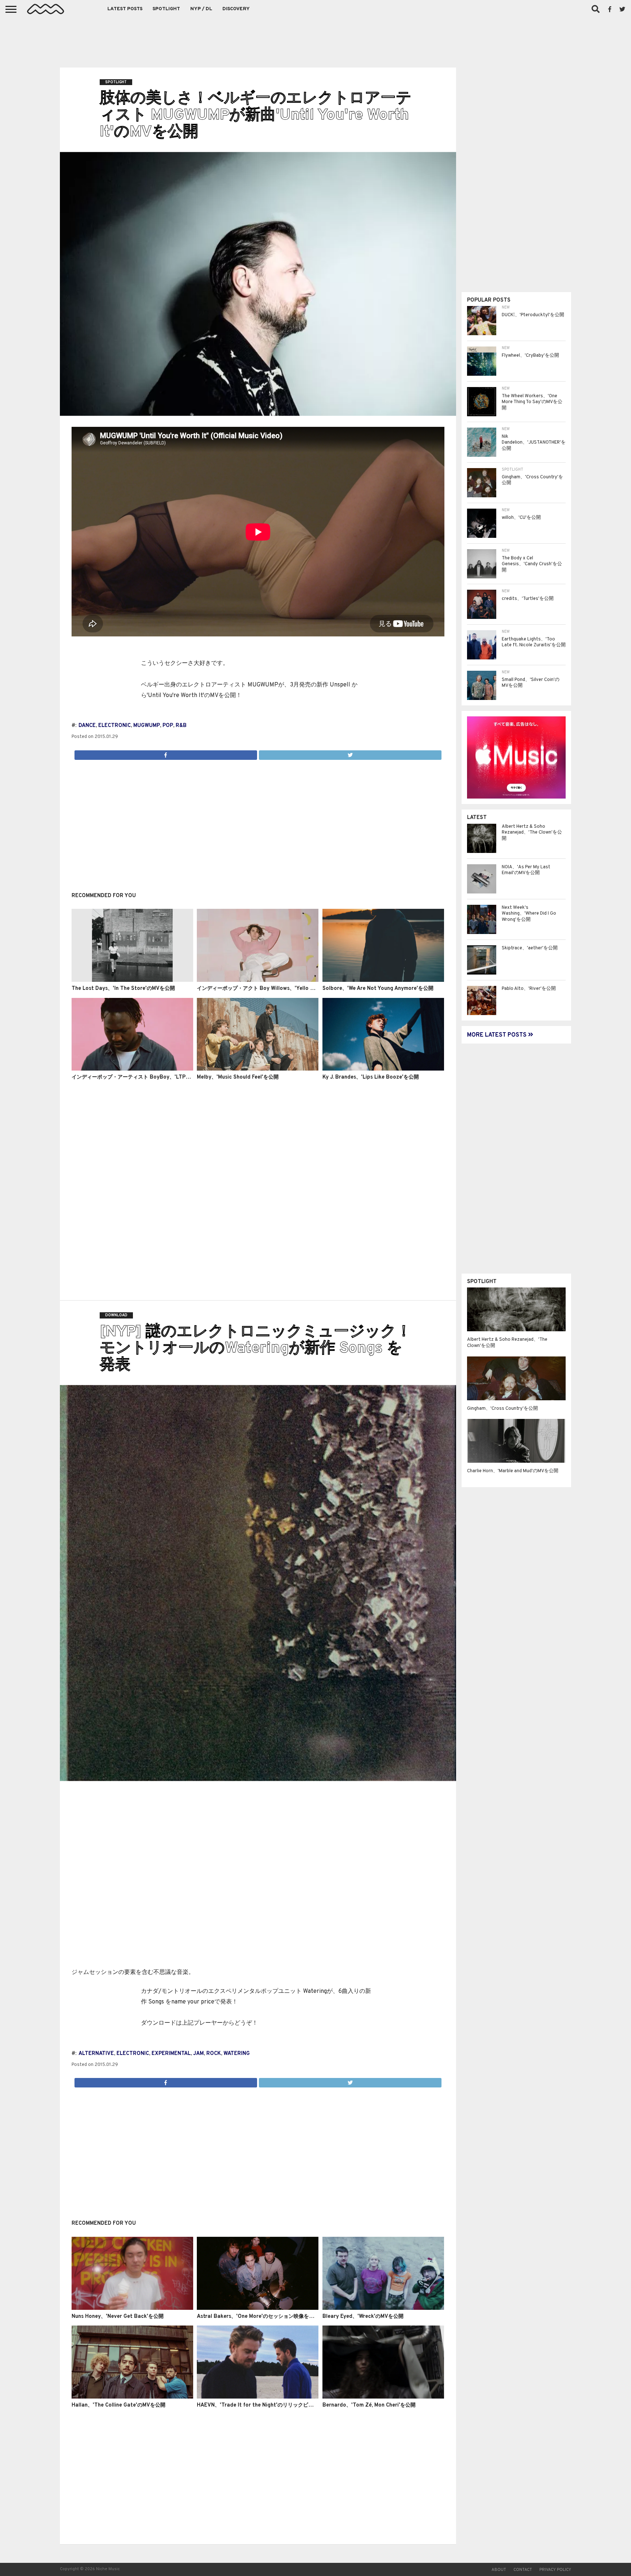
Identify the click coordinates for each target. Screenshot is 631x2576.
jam (198, 2054)
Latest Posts (125, 9)
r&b (181, 726)
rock (214, 2054)
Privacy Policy (555, 2570)
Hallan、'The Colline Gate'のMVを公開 (118, 2405)
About (499, 2570)
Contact (523, 2570)
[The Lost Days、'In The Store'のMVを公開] (132, 980)
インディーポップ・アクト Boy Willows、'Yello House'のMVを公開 (276, 989)
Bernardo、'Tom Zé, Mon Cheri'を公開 (369, 2405)
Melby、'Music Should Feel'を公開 (238, 1077)
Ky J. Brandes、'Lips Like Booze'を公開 (371, 1077)
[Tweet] (350, 753)
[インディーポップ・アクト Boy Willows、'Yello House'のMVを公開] (258, 980)
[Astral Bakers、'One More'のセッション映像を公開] (258, 2308)
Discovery (236, 9)
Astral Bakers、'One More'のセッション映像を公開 (258, 2317)
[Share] (166, 753)
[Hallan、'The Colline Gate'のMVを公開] (132, 2397)
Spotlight (166, 9)
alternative (96, 2054)
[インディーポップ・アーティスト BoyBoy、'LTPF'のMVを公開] (132, 1069)
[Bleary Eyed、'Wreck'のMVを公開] (383, 2308)
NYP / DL (201, 9)
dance (87, 726)
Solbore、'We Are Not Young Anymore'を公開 (378, 989)
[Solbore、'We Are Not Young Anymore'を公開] (383, 980)
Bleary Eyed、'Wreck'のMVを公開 (363, 2317)
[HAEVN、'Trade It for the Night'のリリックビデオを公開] (258, 2397)
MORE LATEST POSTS (498, 1035)
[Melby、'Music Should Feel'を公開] (258, 1069)
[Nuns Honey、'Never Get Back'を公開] (132, 2308)
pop (168, 726)
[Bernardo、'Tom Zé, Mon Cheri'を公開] (383, 2397)
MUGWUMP (147, 726)
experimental (171, 2054)
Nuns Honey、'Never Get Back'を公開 (118, 2317)
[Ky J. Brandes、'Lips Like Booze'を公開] (383, 1069)
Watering (237, 2054)
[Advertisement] (315, 40)
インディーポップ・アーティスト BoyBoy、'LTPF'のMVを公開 (145, 1077)
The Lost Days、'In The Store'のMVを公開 (123, 989)
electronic (114, 726)
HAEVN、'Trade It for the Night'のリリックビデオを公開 (265, 2405)
